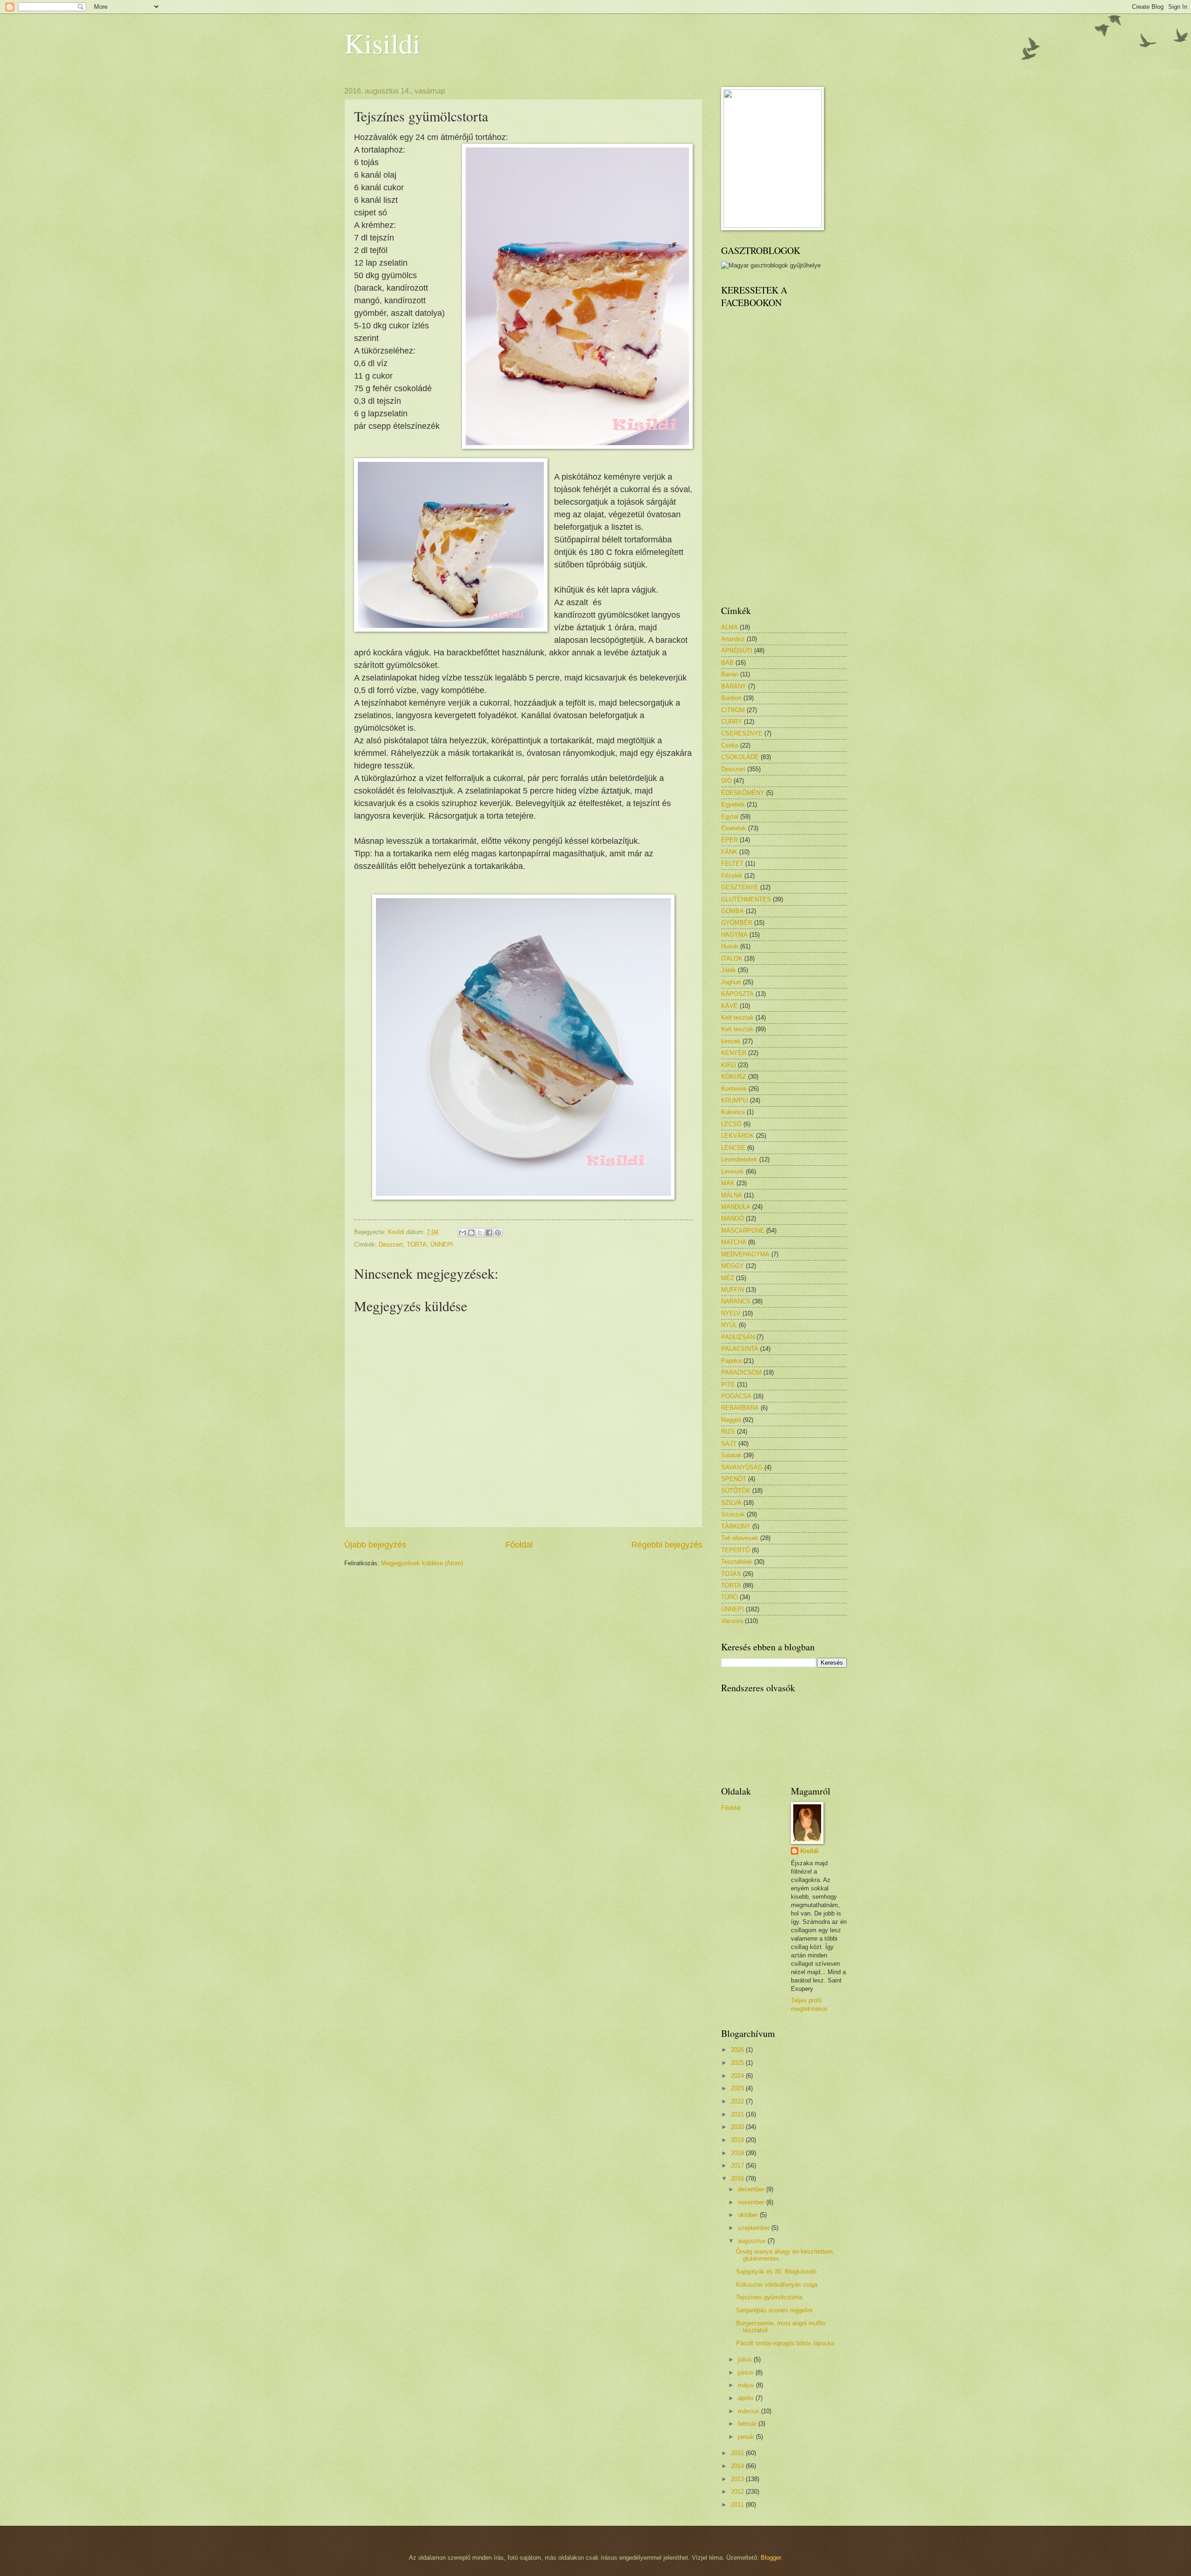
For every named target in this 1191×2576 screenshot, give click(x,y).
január (747, 2437)
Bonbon (731, 698)
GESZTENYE (740, 887)
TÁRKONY (736, 1526)
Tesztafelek (737, 1562)
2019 (738, 2140)
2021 (738, 2114)
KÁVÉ (729, 1006)
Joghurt (731, 982)
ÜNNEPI (442, 1245)
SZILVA (731, 1503)
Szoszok (733, 1514)
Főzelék (732, 876)
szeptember (755, 2228)
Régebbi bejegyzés (667, 1545)
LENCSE (733, 1148)
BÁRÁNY (734, 686)
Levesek (733, 1171)
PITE (728, 1385)
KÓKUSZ (734, 1077)
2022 (738, 2101)
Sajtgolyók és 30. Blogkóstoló (776, 2272)
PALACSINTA (740, 1349)
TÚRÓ (729, 1597)
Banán (730, 674)
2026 (738, 2050)
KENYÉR (734, 1053)
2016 (738, 2179)
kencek (731, 1041)
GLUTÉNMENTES (746, 899)
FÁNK (729, 852)
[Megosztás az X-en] (480, 1233)
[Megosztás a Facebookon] (489, 1233)
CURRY (732, 722)
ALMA (729, 627)
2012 (738, 2492)
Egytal (730, 817)
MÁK (728, 1183)
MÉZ (728, 1278)
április (747, 2398)
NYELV (731, 1313)
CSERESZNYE (742, 733)
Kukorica (733, 1112)
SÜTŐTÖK (736, 1491)
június (747, 2372)
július (746, 2359)
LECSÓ (731, 1124)
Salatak (731, 1455)
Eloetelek (734, 828)
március (749, 2411)
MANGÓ (733, 1218)
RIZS (728, 1431)
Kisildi (382, 43)
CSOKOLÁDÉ (740, 757)
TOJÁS (731, 1574)
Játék (729, 970)
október (749, 2215)
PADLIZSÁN (738, 1337)
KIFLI (729, 1065)
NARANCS (736, 1301)
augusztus (753, 2241)
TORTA (417, 1245)
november (752, 2202)
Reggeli (731, 1420)
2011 (738, 2505)
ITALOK (732, 958)
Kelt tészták (737, 1029)
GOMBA (733, 911)
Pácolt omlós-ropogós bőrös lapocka (785, 2343)
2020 (738, 2127)
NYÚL (729, 1325)
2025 (738, 2063)
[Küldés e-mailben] (462, 1233)
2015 (738, 2453)
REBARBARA (740, 1408)
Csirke (730, 745)
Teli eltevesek (740, 1538)
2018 (738, 2153)
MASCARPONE (743, 1231)
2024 (738, 2076)
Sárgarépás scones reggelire (774, 2310)
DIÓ (726, 781)
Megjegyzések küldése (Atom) (422, 1563)
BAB (727, 663)
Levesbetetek (739, 1159)
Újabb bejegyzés (375, 1545)
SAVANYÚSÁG (742, 1467)
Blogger (771, 2558)
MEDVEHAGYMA (745, 1254)
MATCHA (734, 1242)
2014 (738, 2466)
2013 (738, 2479)
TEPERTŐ (736, 1550)
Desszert (391, 1245)
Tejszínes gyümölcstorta (769, 2297)
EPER (729, 840)
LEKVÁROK (738, 1136)
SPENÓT (734, 1479)
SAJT (729, 1444)
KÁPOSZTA (737, 994)
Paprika (731, 1361)
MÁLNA (732, 1195)
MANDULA (736, 1207)
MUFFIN (733, 1290)
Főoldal (519, 1545)
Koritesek (734, 1089)
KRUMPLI (735, 1100)
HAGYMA (734, 935)
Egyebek (733, 804)
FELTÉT (732, 864)
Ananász (733, 639)
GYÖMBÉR (737, 923)
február (748, 2424)
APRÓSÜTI (737, 651)
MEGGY (733, 1266)
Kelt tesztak (737, 1018)
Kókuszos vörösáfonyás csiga (777, 2285)
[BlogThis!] (471, 1233)
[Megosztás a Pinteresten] (498, 1233)
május (747, 2385)
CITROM (733, 710)
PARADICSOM (741, 1372)
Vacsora (732, 1621)
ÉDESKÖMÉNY (743, 793)
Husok (730, 946)
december (752, 2189)
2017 (738, 2166)
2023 (738, 2088)
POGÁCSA (736, 1396)
